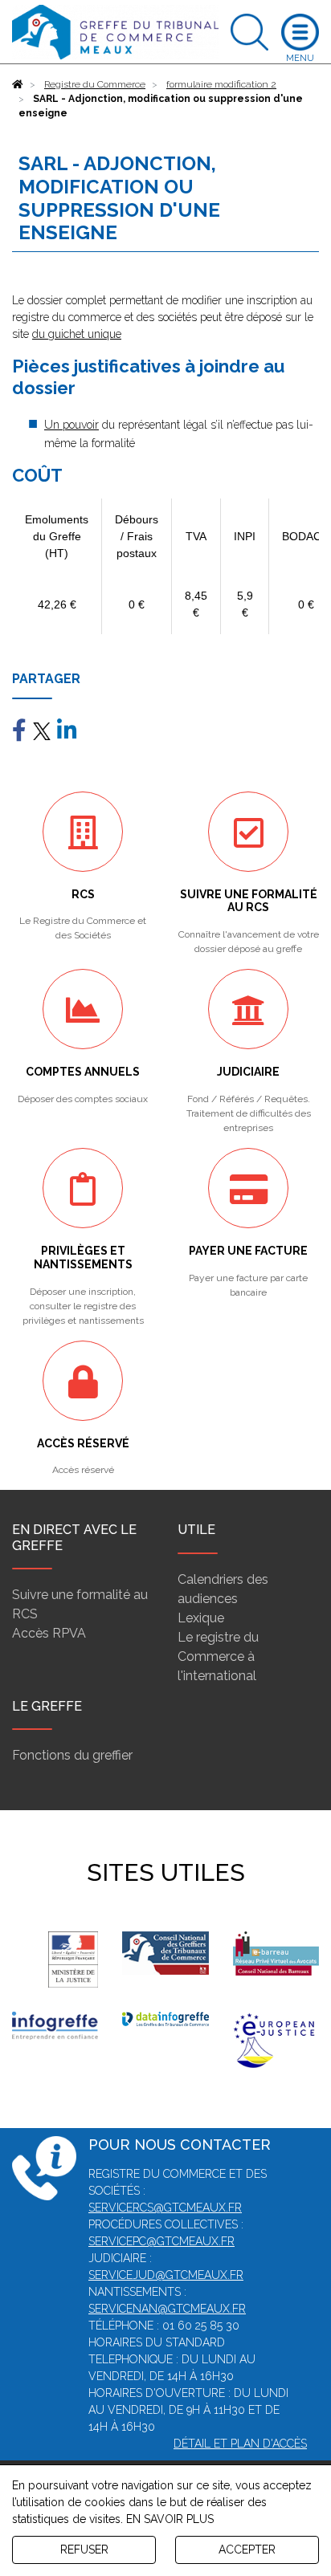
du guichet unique (77, 334)
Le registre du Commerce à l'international (218, 1656)
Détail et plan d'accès (240, 2444)
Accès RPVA (49, 1633)
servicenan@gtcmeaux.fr (167, 2309)
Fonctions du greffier (72, 1755)
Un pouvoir (72, 425)
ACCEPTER (247, 2550)
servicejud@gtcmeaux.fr (166, 2275)
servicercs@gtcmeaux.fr (165, 2208)
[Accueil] (18, 84)
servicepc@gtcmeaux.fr (161, 2241)
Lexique (201, 1618)
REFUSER (84, 2550)
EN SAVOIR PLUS (170, 2519)
